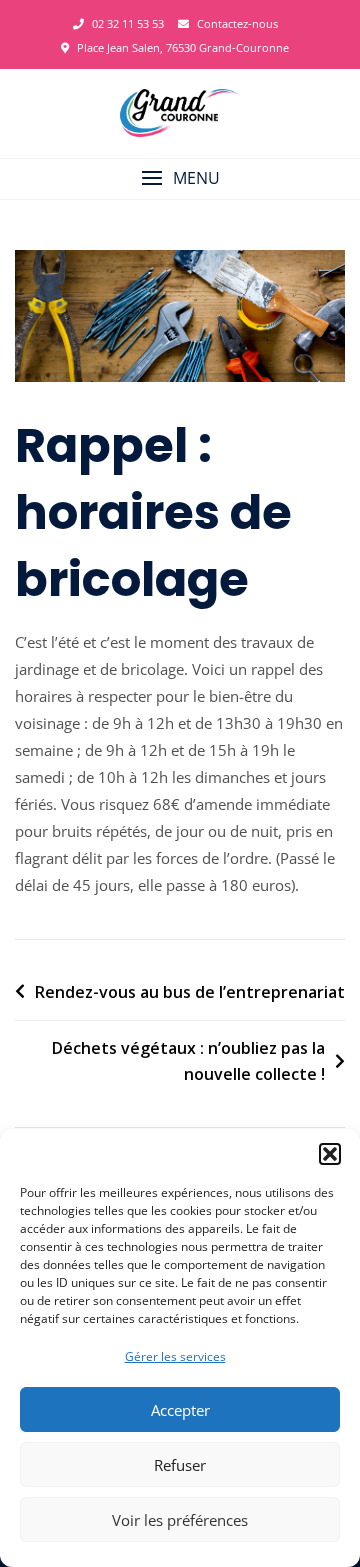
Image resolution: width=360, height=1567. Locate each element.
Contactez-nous (236, 23)
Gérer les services (175, 1356)
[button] (330, 1154)
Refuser (180, 1465)
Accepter (180, 1410)
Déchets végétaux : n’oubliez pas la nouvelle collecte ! (188, 1061)
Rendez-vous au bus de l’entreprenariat (190, 992)
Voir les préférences (180, 1520)
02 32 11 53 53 (126, 23)
